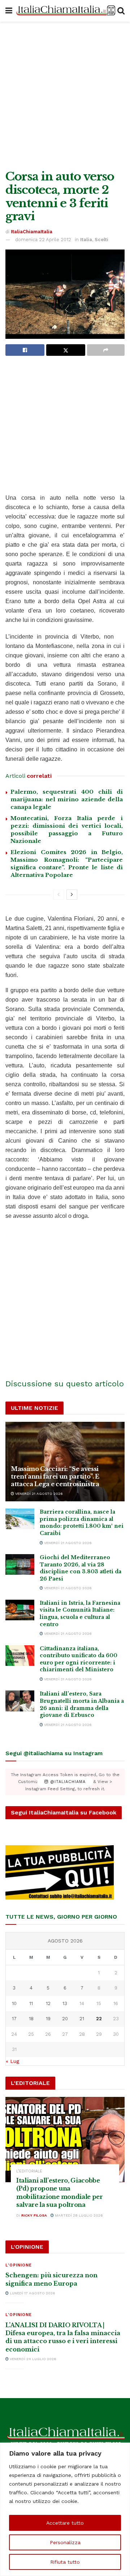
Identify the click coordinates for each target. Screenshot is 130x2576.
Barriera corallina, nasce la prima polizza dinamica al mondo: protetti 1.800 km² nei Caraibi (82, 1522)
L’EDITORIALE (29, 2171)
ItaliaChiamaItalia (32, 232)
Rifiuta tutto (65, 2562)
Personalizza (65, 2542)
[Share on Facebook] (25, 350)
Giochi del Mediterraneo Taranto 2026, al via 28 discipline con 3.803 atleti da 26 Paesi (81, 1568)
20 (65, 2019)
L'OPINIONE (19, 2265)
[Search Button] (121, 11)
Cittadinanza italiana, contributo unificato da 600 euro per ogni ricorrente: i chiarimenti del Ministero (79, 1659)
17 (14, 2019)
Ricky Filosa (34, 2215)
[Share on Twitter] (66, 350)
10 (14, 2003)
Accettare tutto (65, 2523)
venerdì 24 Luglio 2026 (32, 2359)
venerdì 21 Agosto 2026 (38, 1494)
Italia (86, 240)
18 (31, 2019)
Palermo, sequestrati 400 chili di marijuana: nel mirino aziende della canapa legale (67, 799)
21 (82, 2019)
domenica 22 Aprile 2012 (43, 240)
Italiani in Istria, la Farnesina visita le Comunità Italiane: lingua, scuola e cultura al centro (80, 1614)
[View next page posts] (72, 895)
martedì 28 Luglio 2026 (78, 2215)
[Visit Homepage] (65, 11)
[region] (65, 2509)
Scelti (101, 240)
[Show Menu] (9, 11)
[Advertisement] (65, 94)
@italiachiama (67, 1782)
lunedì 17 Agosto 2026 (32, 2293)
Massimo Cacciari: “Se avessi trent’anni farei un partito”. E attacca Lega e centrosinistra (55, 1476)
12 (48, 2003)
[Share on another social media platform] (106, 350)
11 (31, 2003)
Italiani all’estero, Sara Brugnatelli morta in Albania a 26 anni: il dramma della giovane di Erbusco (82, 1704)
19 (48, 2019)
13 (65, 2003)
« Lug (12, 2061)
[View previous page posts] (58, 895)
